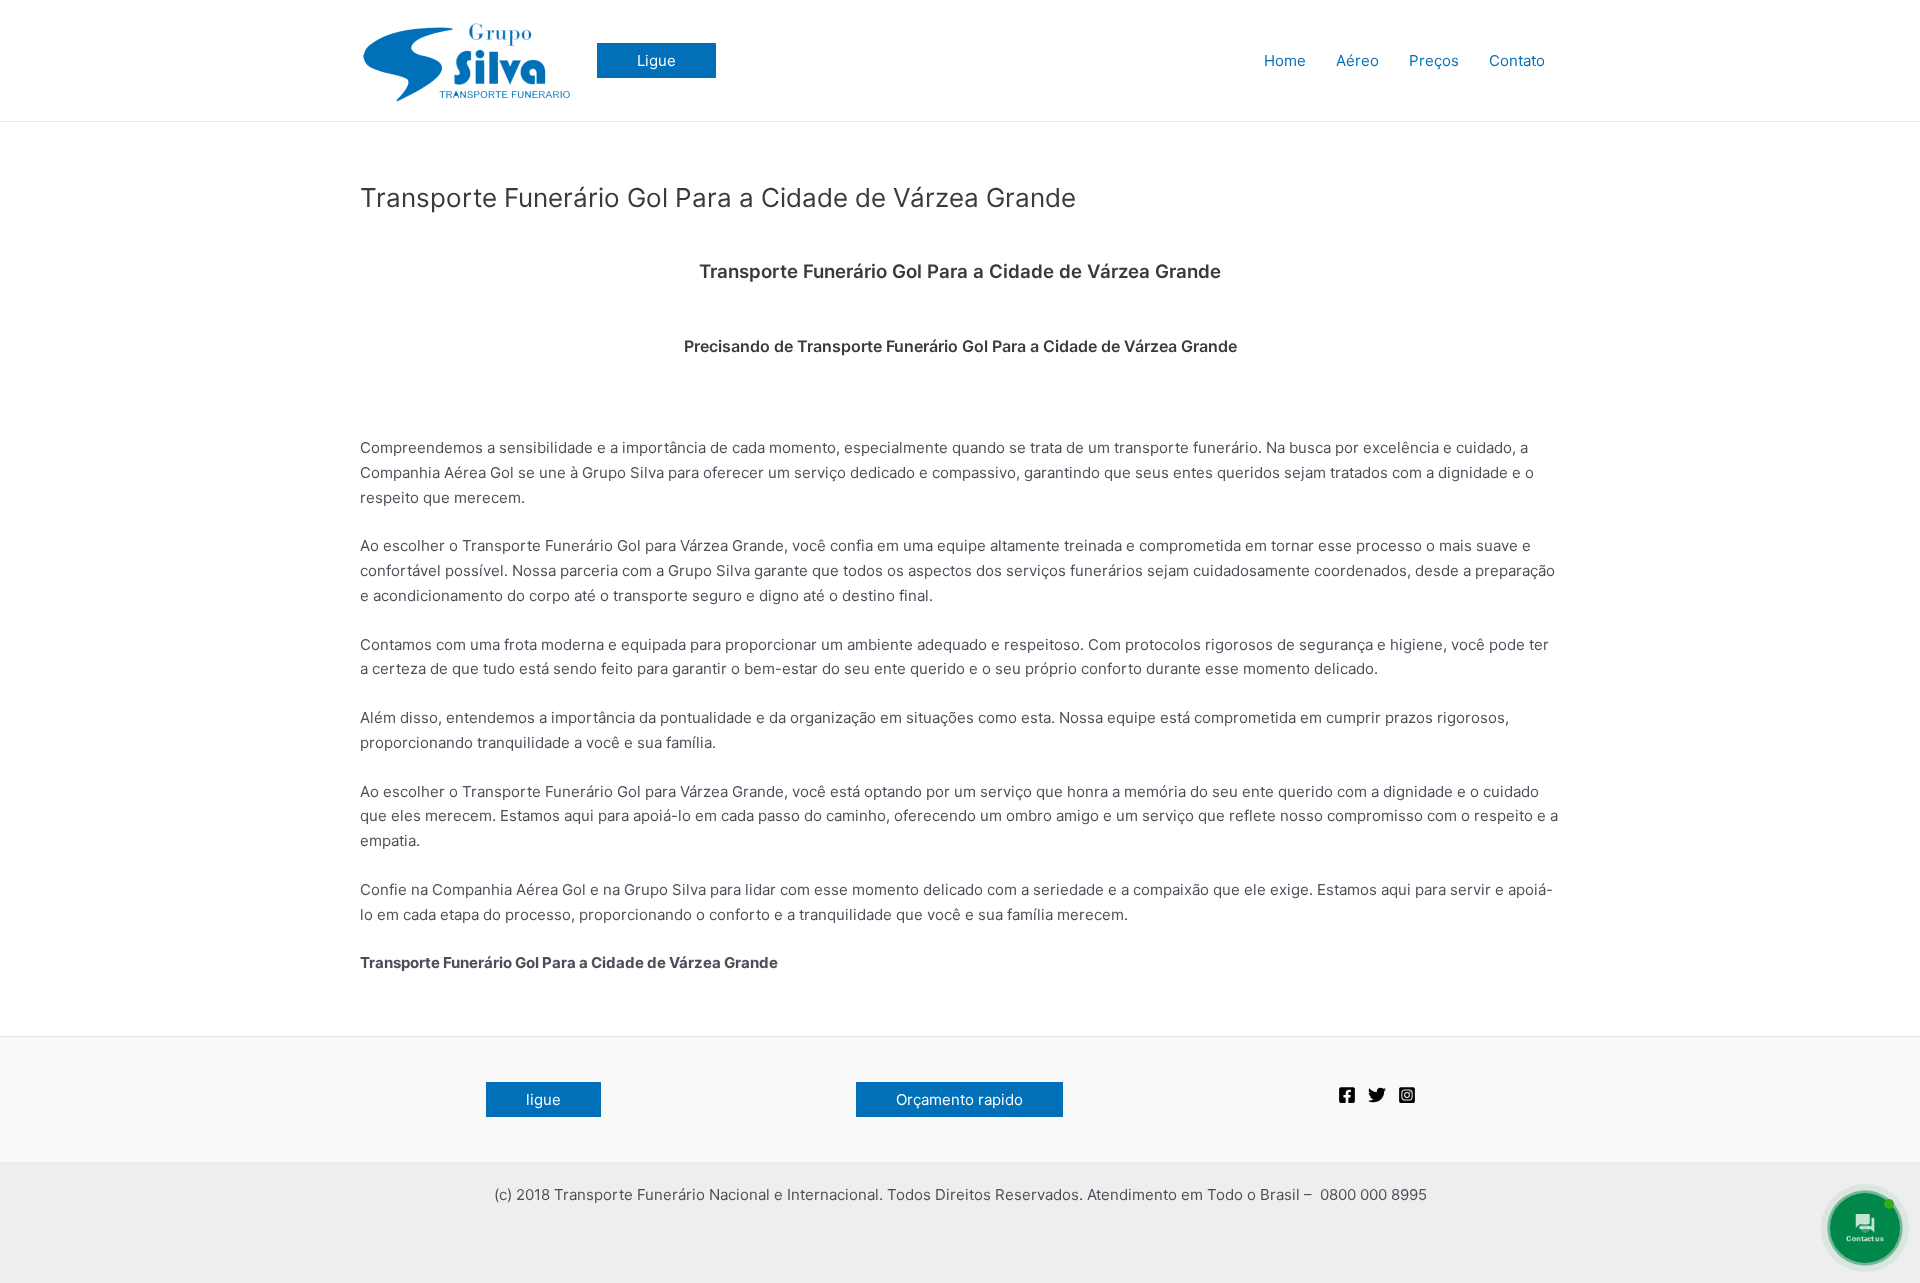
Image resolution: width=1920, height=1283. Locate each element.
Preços (1434, 60)
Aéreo (1357, 60)
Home (1285, 60)
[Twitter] (1377, 1095)
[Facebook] (1347, 1095)
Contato (1517, 60)
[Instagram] (1407, 1095)
